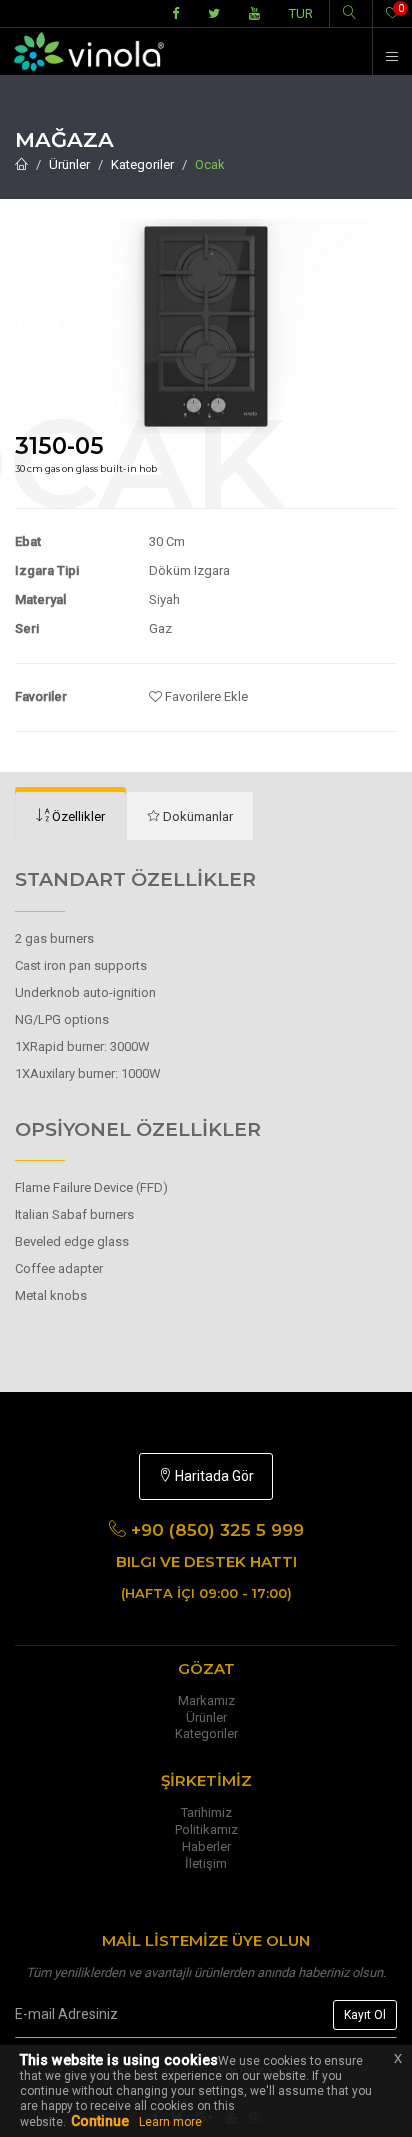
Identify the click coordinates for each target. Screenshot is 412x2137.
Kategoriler (142, 164)
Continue (100, 2121)
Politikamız (206, 1829)
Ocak (210, 164)
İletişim (206, 1863)
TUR (301, 13)
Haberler (206, 1846)
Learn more (170, 2122)
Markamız (206, 1700)
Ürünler (69, 164)
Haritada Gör (213, 1476)
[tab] (70, 817)
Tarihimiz (206, 1812)
